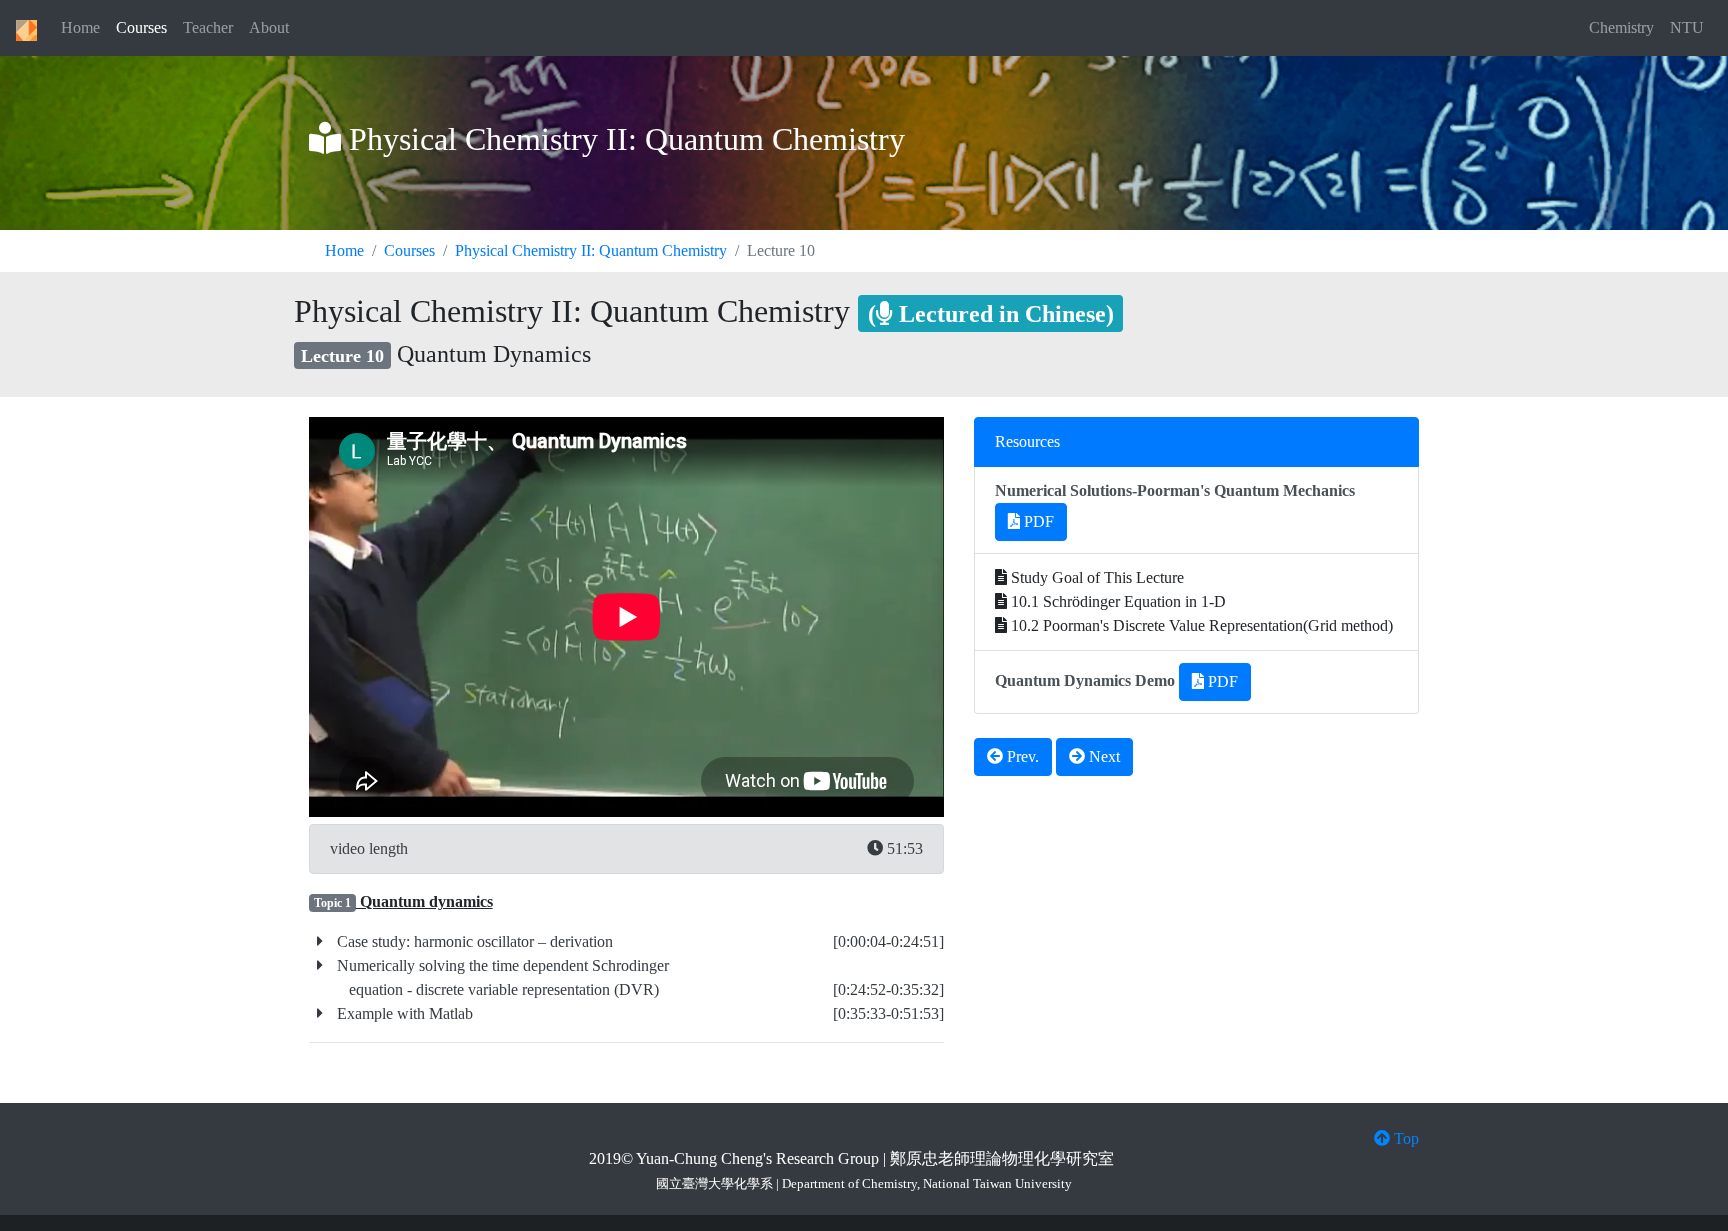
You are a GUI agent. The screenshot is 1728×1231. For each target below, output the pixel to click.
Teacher (208, 27)
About (269, 27)
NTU (1687, 27)
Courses (141, 27)
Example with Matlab (403, 1013)
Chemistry (1621, 27)
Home (80, 27)
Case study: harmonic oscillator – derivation (473, 941)
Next (1102, 756)
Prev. (1021, 756)
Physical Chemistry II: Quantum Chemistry (591, 250)
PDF (1037, 521)
